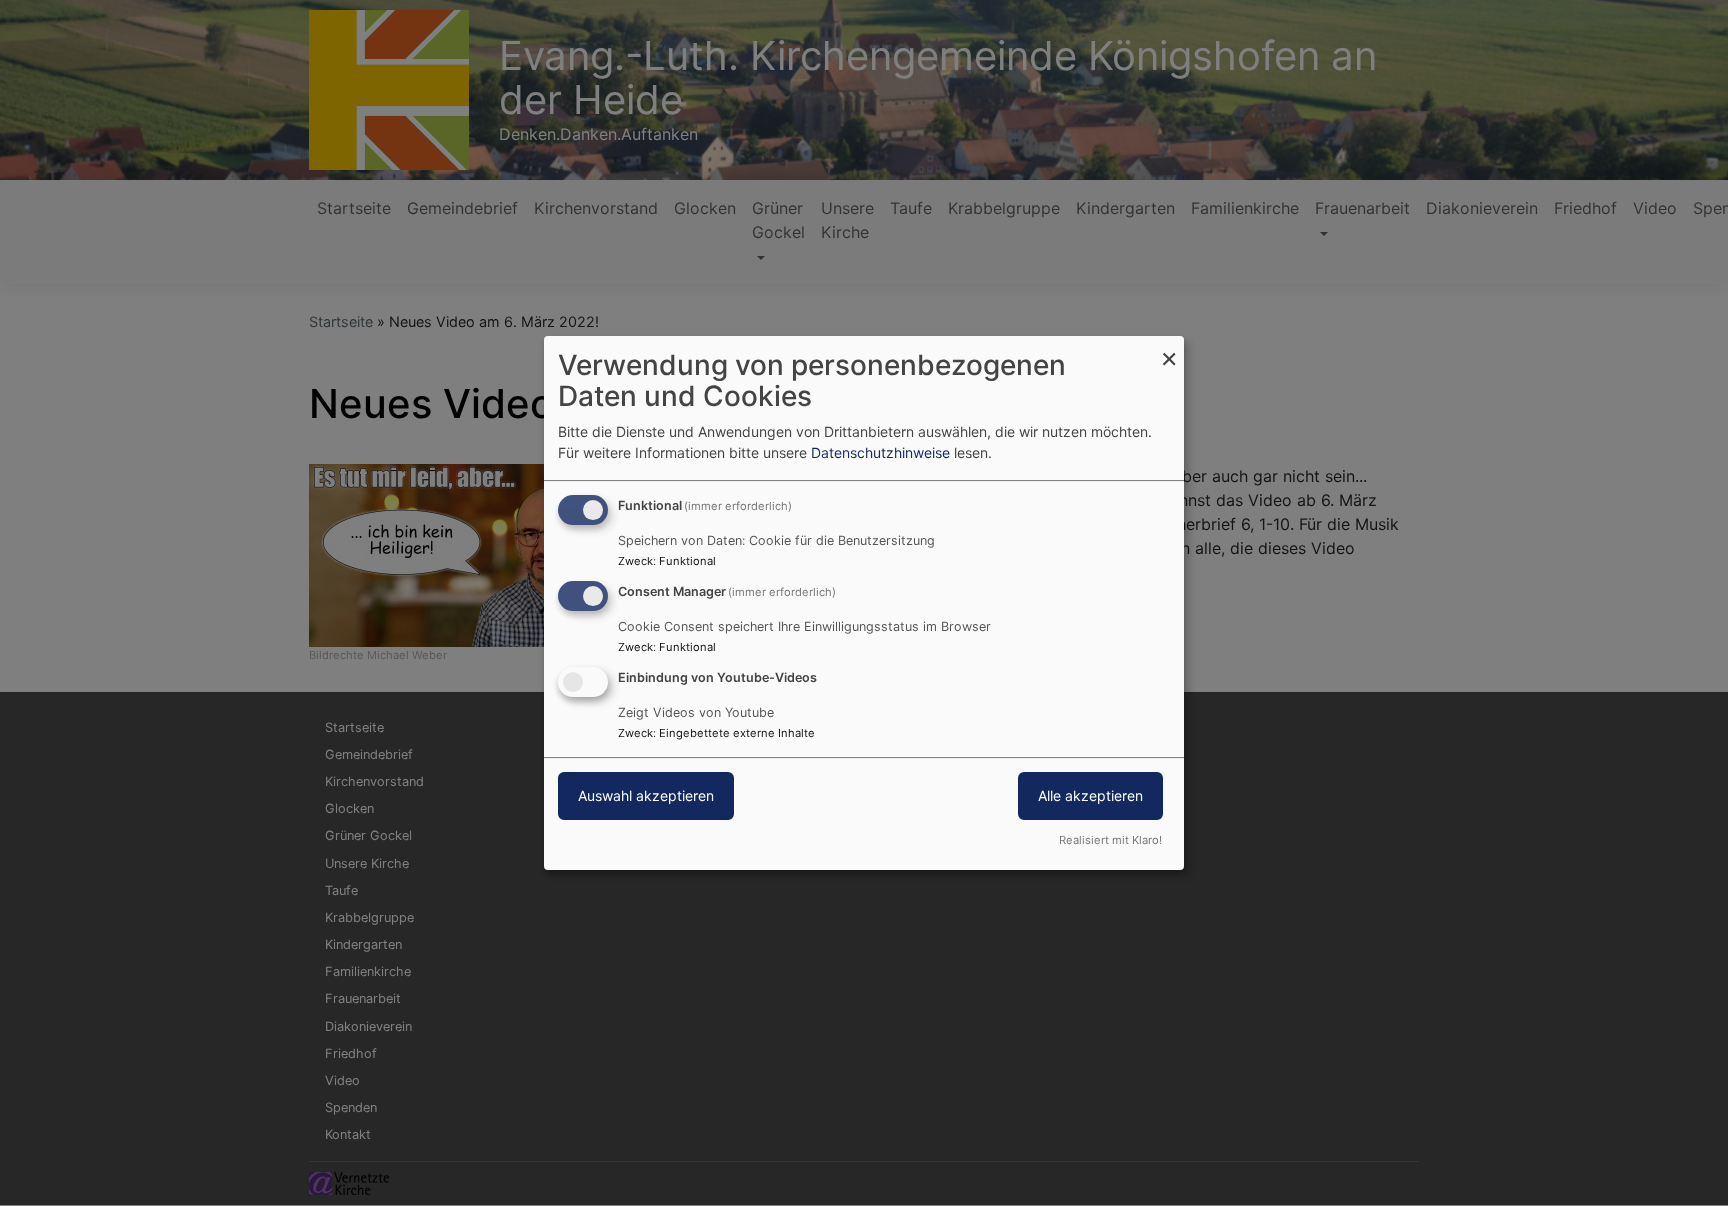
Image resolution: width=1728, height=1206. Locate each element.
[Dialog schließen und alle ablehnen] (1169, 348)
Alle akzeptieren (1090, 795)
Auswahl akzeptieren (646, 795)
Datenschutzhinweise (880, 452)
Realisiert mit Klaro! (1110, 840)
